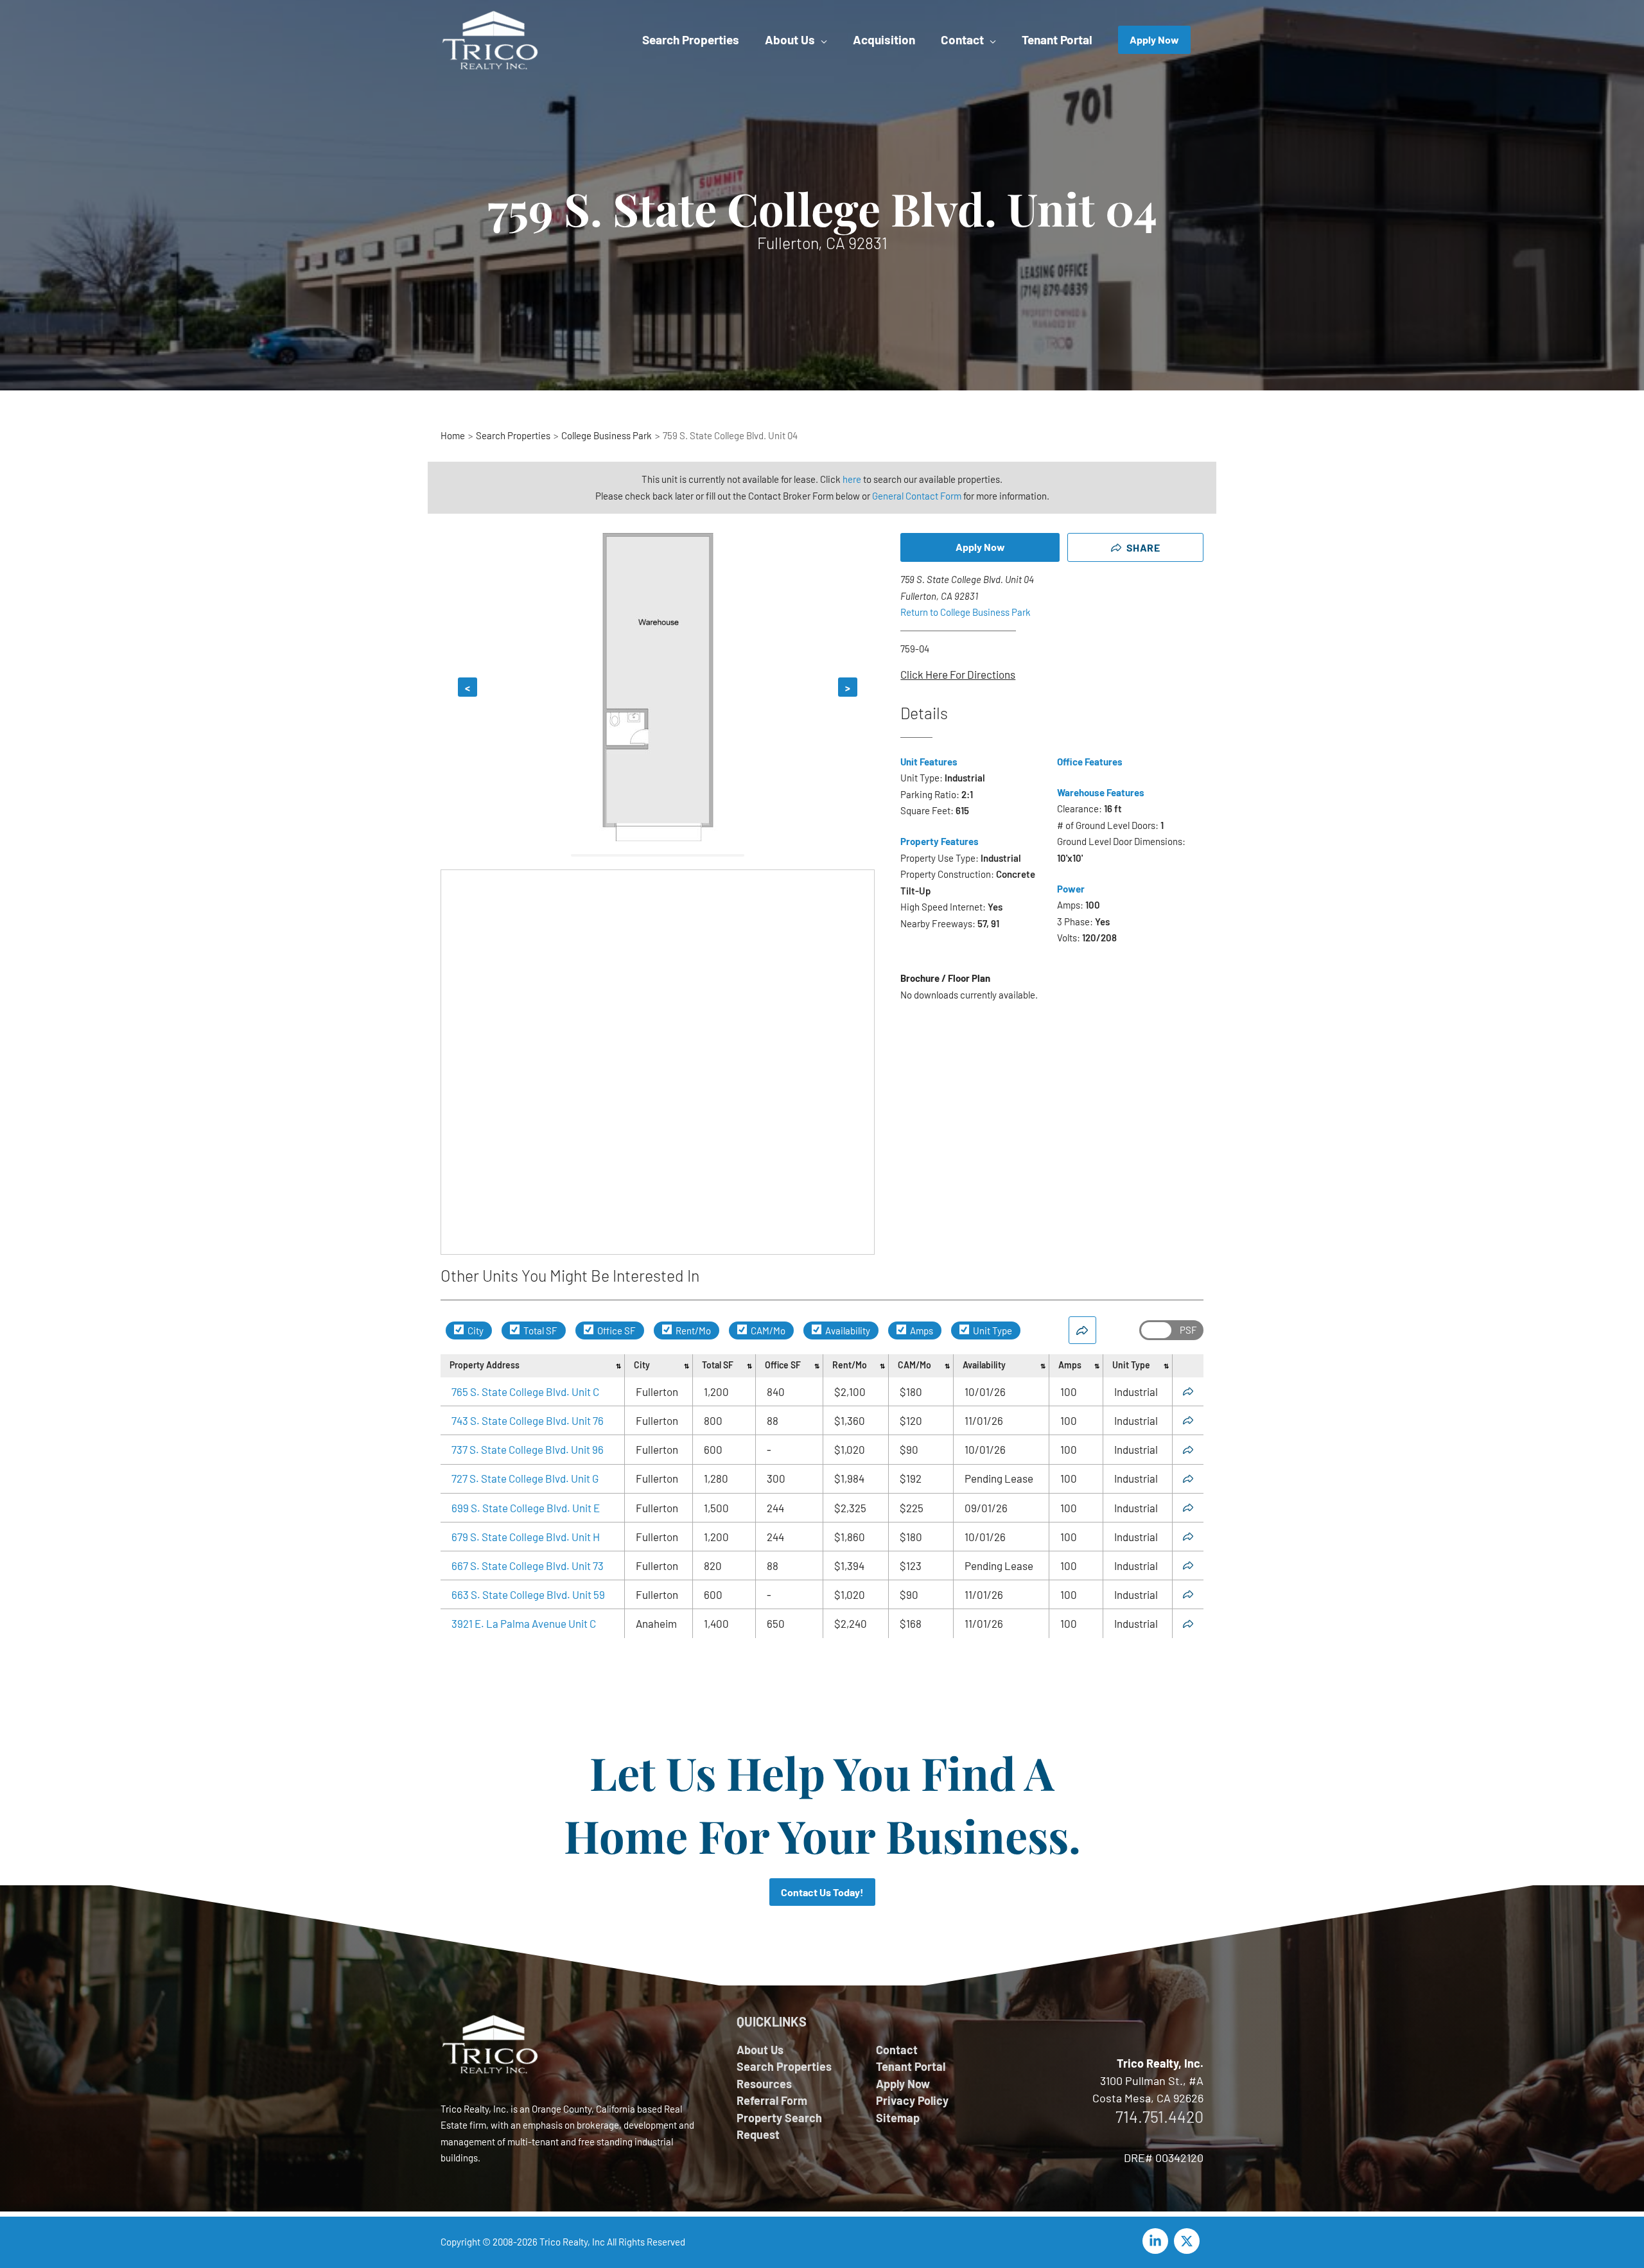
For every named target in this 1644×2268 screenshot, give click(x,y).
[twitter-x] (1189, 2241)
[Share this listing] (1188, 1391)
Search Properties (784, 2066)
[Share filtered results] (1082, 1330)
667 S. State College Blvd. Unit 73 (528, 1566)
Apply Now (980, 547)
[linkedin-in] (1157, 2241)
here (852, 479)
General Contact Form (917, 496)
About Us (760, 2050)
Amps (921, 1330)
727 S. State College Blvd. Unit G (525, 1478)
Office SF (616, 1330)
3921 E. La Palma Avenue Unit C (524, 1623)
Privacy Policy (912, 2100)
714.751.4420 (1159, 2116)
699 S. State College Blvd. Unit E (526, 1508)
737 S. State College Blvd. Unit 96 (528, 1449)
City (475, 1330)
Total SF (539, 1330)
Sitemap (898, 2118)
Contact (897, 2050)
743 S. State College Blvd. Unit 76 (528, 1420)
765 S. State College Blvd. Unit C (525, 1391)
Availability (847, 1330)
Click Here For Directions (958, 674)
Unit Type (992, 1330)
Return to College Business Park (966, 612)
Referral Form (772, 2100)
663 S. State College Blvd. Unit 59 (528, 1594)
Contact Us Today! (822, 1892)
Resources (764, 2084)
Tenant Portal (911, 2066)
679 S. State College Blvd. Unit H (526, 1537)
